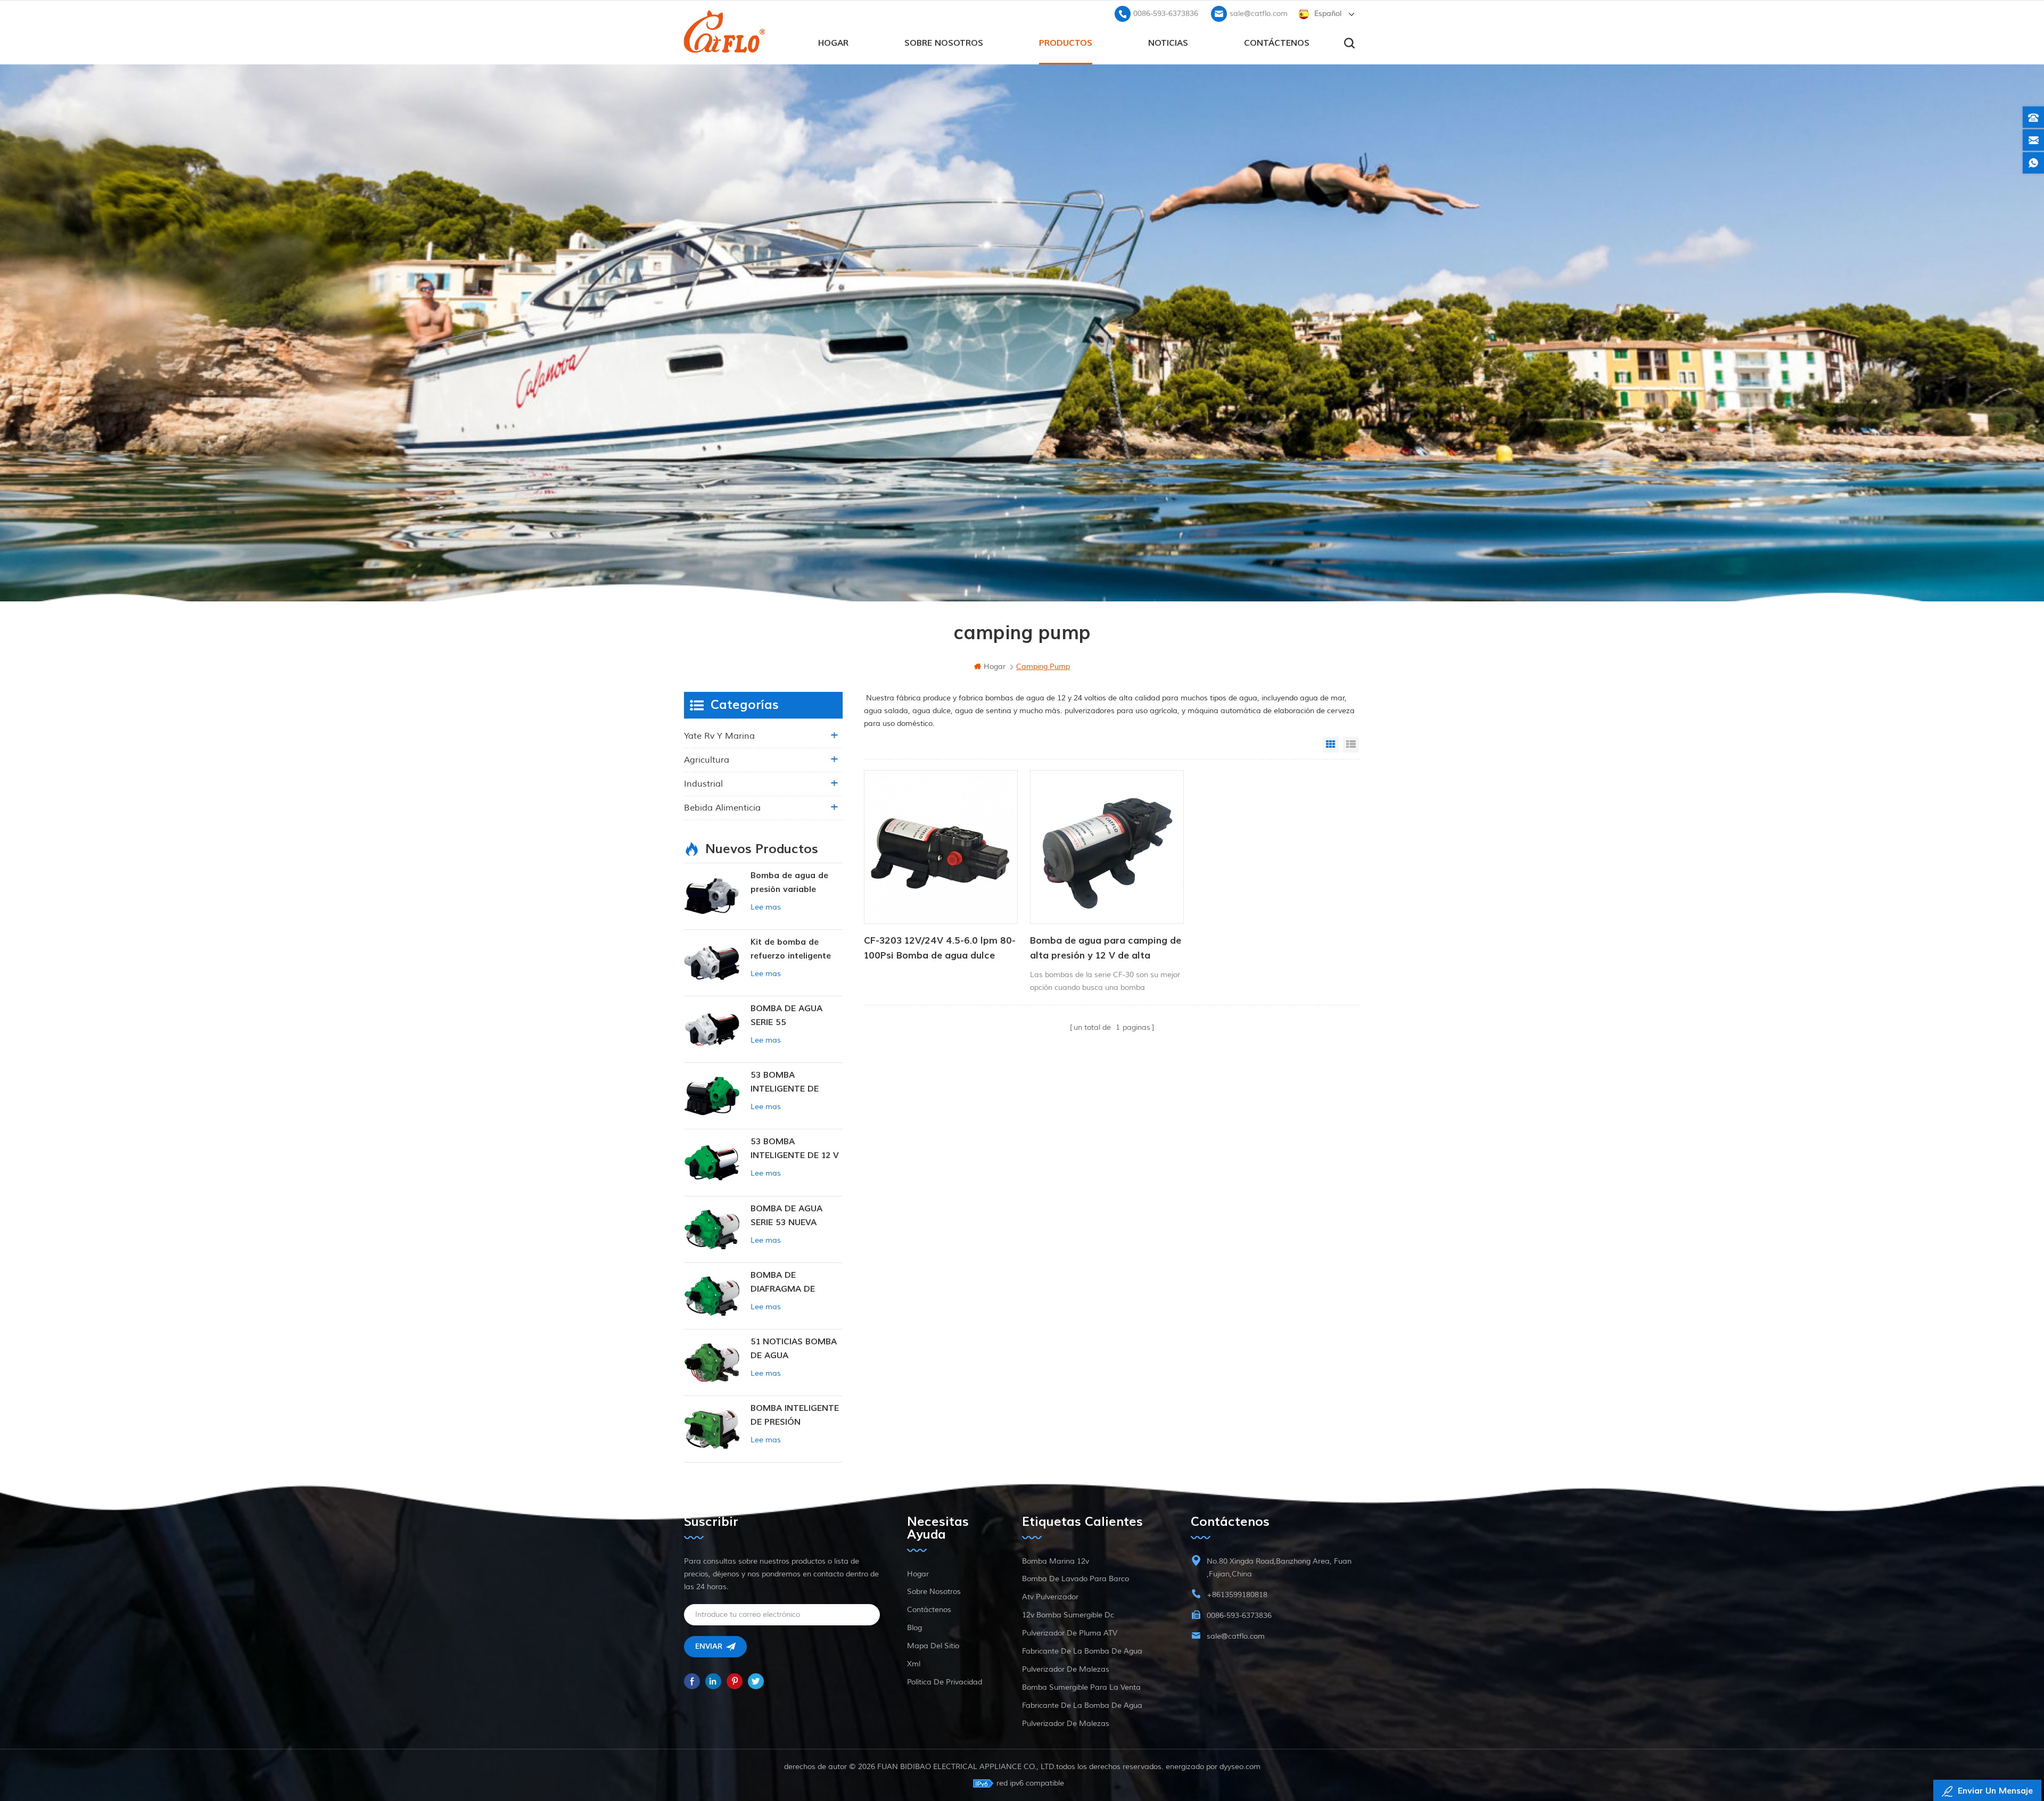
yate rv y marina (719, 736)
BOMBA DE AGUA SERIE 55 (786, 1015)
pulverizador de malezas (1066, 1669)
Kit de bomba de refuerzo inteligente (791, 949)
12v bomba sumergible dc (1068, 1615)
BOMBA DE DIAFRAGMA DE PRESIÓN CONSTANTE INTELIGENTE (796, 1283)
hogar (833, 43)
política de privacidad (945, 1682)
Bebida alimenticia (722, 808)
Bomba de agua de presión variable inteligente (789, 883)
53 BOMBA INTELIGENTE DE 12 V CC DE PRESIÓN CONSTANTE (795, 1149)
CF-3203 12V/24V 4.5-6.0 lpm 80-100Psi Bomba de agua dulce (940, 948)
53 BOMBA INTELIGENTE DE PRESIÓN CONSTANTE (796, 1083)
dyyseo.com (1240, 1767)
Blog (914, 1628)
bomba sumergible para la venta (1081, 1687)
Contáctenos (1277, 43)
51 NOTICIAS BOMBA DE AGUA (794, 1349)
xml (914, 1664)
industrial (703, 784)
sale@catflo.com (1259, 14)
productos (1066, 43)
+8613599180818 (1237, 1595)
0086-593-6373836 (1166, 14)
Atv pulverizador (1050, 1597)
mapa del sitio (933, 1646)
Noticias (1168, 43)
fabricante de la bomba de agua (1082, 1651)
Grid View (1331, 745)
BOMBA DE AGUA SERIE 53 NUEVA (786, 1216)
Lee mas (766, 907)
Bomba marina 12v (1056, 1561)
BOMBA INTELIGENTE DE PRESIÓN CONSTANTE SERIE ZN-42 (795, 1416)
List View (1351, 745)
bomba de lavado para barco (1075, 1579)
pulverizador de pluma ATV (1070, 1633)
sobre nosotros (944, 43)
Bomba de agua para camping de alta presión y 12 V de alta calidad (1106, 949)
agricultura (707, 760)
